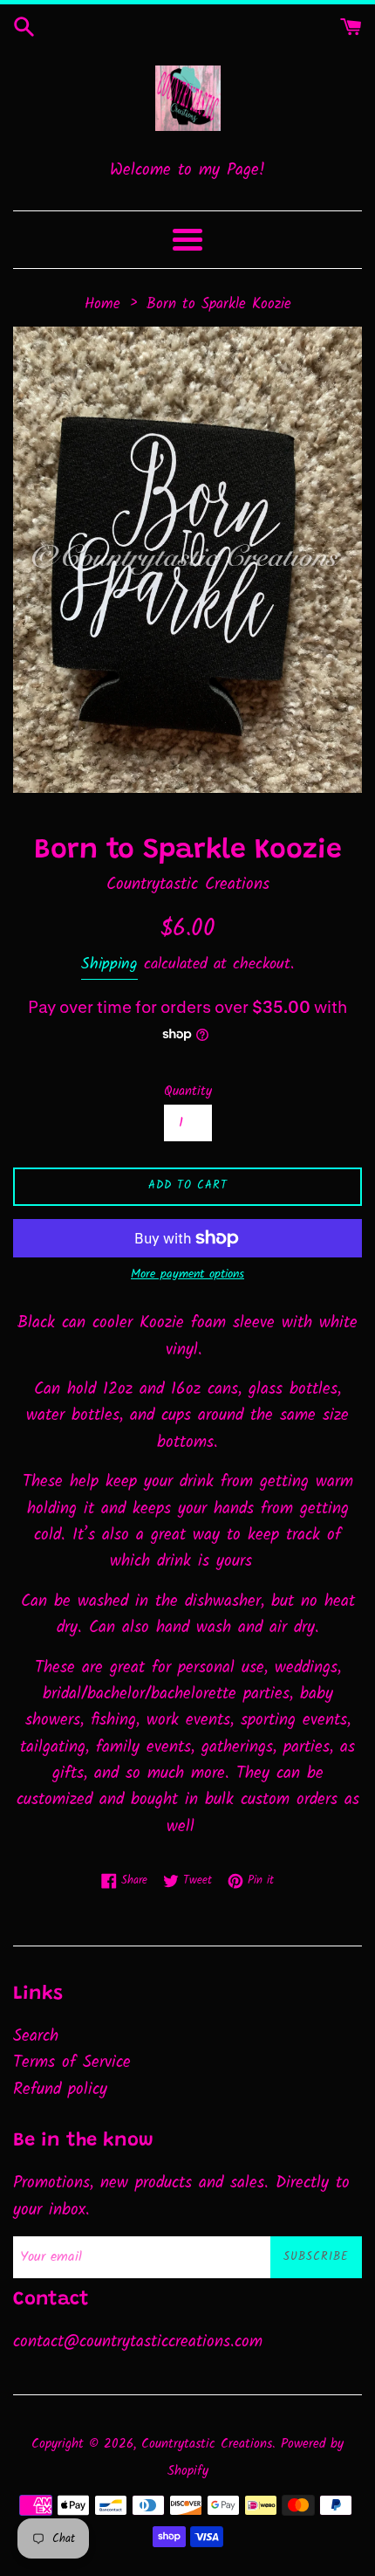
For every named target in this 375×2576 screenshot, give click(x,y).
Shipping (109, 964)
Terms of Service (72, 2063)
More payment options (187, 1274)
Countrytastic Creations (207, 2444)
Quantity (188, 1092)
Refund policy (60, 2090)
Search (36, 2036)
